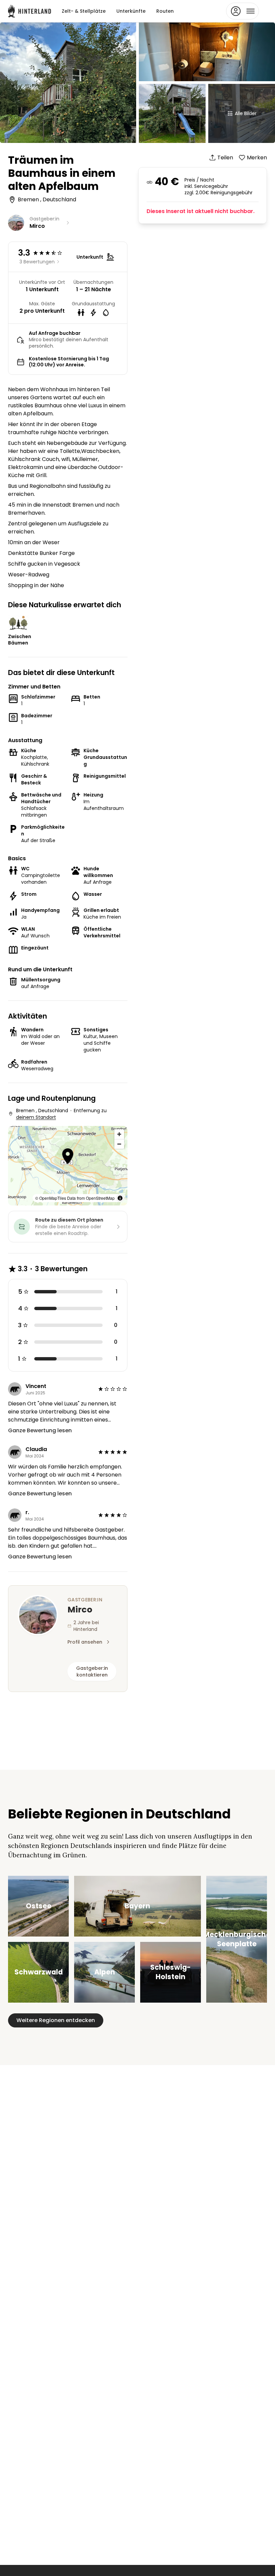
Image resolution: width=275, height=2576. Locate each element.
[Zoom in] (119, 1134)
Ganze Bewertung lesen (40, 1430)
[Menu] (242, 11)
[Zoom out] (119, 1144)
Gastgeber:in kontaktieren (92, 1671)
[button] (68, 1157)
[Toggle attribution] (120, 1198)
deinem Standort (36, 1117)
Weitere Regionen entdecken (56, 2020)
